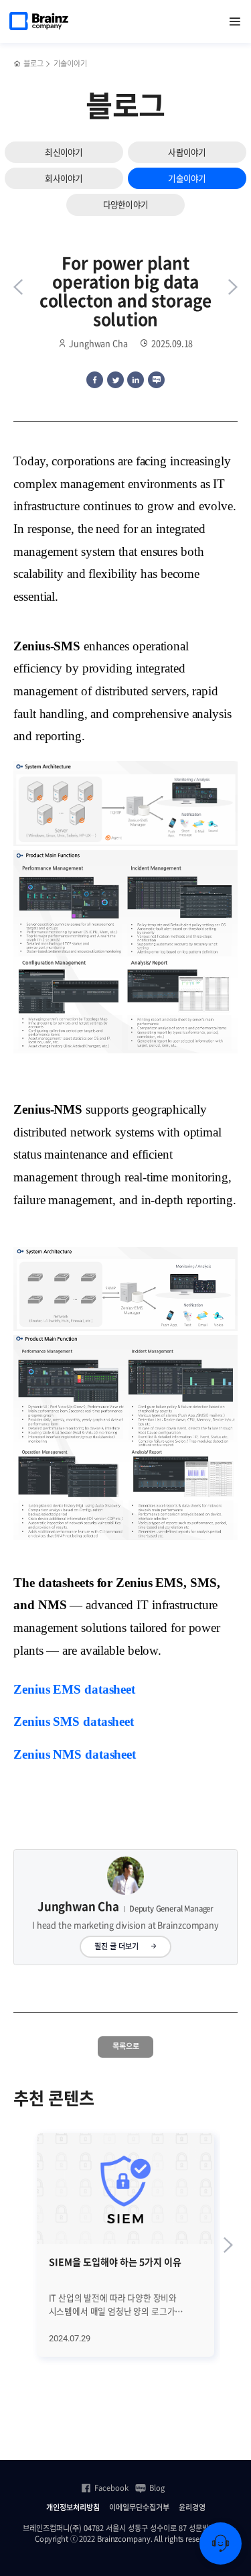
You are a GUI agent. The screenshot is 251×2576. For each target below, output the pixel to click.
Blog (157, 2488)
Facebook (111, 2488)
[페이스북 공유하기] (95, 380)
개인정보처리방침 (73, 2508)
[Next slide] (228, 2245)
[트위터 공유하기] (115, 380)
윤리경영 (192, 2508)
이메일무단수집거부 (139, 2508)
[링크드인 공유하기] (136, 380)
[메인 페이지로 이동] (17, 64)
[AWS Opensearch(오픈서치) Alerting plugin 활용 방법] (18, 287)
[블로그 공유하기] (156, 380)
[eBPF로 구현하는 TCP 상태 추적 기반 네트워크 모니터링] (233, 287)
